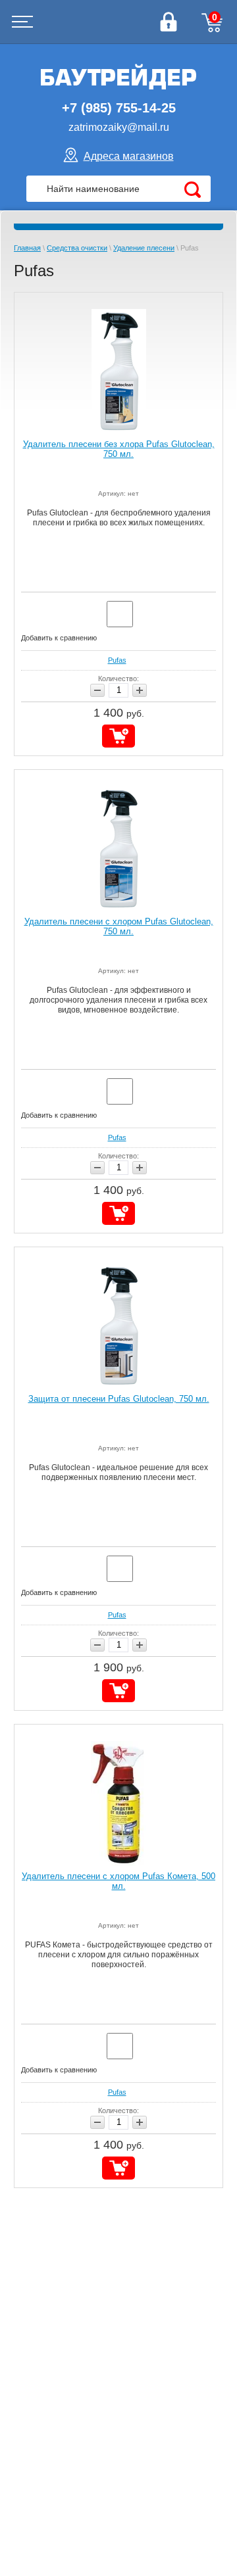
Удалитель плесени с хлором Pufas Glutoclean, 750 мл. (119, 926)
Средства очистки (77, 248)
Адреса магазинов (129, 156)
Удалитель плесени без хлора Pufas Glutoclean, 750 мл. (119, 449)
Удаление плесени (144, 248)
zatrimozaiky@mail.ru (119, 127)
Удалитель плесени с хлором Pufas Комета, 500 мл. (118, 1881)
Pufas (117, 660)
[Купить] (118, 736)
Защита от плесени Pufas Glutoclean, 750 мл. (119, 1399)
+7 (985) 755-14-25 (119, 108)
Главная (27, 248)
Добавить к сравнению (59, 638)
